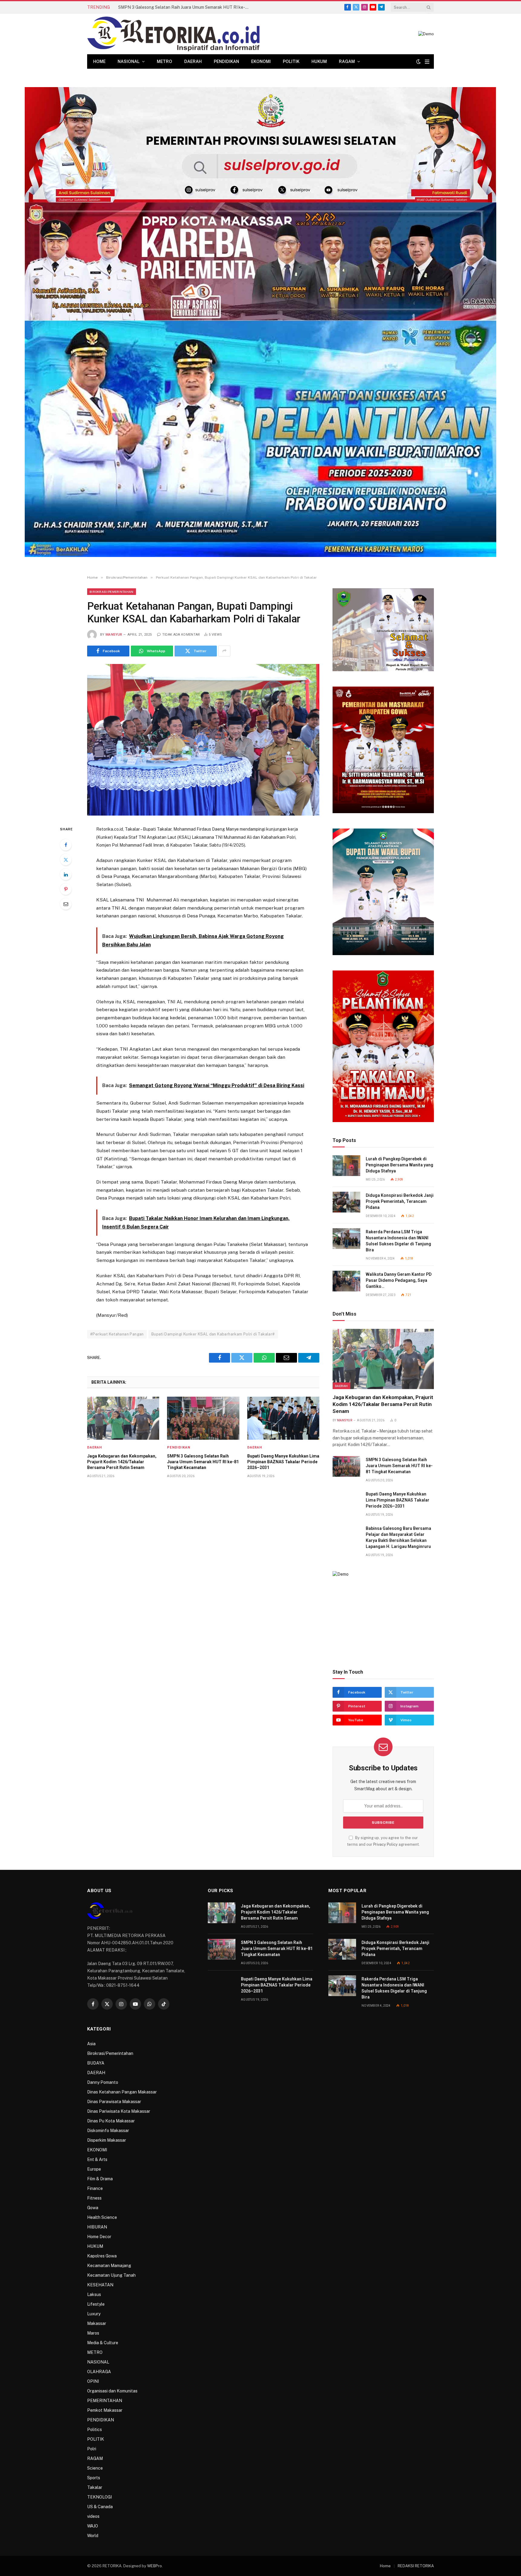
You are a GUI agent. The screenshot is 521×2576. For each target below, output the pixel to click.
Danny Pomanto (103, 2082)
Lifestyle (96, 2304)
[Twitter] (66, 860)
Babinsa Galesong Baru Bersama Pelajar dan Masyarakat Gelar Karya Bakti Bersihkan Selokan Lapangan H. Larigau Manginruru (398, 1537)
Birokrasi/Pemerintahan (112, 592)
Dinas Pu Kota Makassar (111, 2121)
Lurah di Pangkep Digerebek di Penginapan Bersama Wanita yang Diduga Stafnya (399, 1165)
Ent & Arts (97, 2159)
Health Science (102, 2217)
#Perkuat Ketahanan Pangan (117, 1334)
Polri (92, 2449)
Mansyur (114, 635)
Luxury (94, 2314)
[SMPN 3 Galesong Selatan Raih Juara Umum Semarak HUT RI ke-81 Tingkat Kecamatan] (203, 1418)
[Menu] (427, 62)
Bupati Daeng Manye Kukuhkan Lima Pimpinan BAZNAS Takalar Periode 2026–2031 (283, 1462)
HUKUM (319, 61)
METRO (164, 61)
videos (93, 2516)
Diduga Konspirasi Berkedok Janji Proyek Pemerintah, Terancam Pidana (400, 1201)
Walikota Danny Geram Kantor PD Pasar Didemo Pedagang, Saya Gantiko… (399, 1280)
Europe (94, 2169)
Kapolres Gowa (102, 2256)
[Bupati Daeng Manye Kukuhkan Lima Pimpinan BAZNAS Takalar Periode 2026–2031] (283, 1418)
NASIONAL (129, 61)
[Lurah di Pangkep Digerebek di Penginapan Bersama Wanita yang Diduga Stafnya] (346, 1166)
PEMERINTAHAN (105, 2401)
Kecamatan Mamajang (109, 2266)
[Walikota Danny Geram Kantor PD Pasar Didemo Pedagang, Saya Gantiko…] (346, 1281)
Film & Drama (100, 2179)
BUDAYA (96, 2063)
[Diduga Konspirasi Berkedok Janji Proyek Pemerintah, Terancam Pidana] (346, 1202)
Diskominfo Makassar (108, 2131)
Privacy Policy (385, 1844)
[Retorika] (173, 34)
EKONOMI (261, 61)
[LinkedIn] (66, 874)
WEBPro (155, 2566)
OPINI (93, 2381)
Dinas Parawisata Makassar (114, 2102)
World (93, 2536)
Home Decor (99, 2237)
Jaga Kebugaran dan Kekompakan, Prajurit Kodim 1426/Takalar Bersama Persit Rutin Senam (122, 1462)
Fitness (94, 2198)
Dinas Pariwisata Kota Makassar (119, 2111)
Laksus (94, 2294)
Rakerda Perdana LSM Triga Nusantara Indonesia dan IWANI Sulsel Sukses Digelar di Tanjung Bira (398, 1241)
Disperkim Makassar (107, 2140)
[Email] (66, 904)
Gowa (93, 2208)
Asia (91, 2044)
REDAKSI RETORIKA (416, 2566)
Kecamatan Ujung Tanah (111, 2275)
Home (99, 61)
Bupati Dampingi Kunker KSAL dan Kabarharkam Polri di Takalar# (213, 1334)
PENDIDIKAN (226, 61)
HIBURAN (97, 2227)
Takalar (95, 2487)
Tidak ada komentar (181, 635)
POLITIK (291, 61)
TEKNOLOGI (99, 2497)
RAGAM (347, 61)
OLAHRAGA (99, 2372)
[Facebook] (66, 845)
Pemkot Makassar (105, 2410)
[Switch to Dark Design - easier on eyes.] (418, 61)
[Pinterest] (66, 889)
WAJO (93, 2526)
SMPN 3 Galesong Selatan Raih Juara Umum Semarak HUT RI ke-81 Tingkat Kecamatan (186, 7)
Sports (94, 2478)
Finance (95, 2188)
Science (95, 2468)
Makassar (97, 2323)
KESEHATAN (100, 2285)
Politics (95, 2430)
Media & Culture (103, 2343)
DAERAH (193, 61)
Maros (93, 2333)
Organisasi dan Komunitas (112, 2391)
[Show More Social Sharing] (224, 651)
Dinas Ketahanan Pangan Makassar (122, 2092)
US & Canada (100, 2507)
